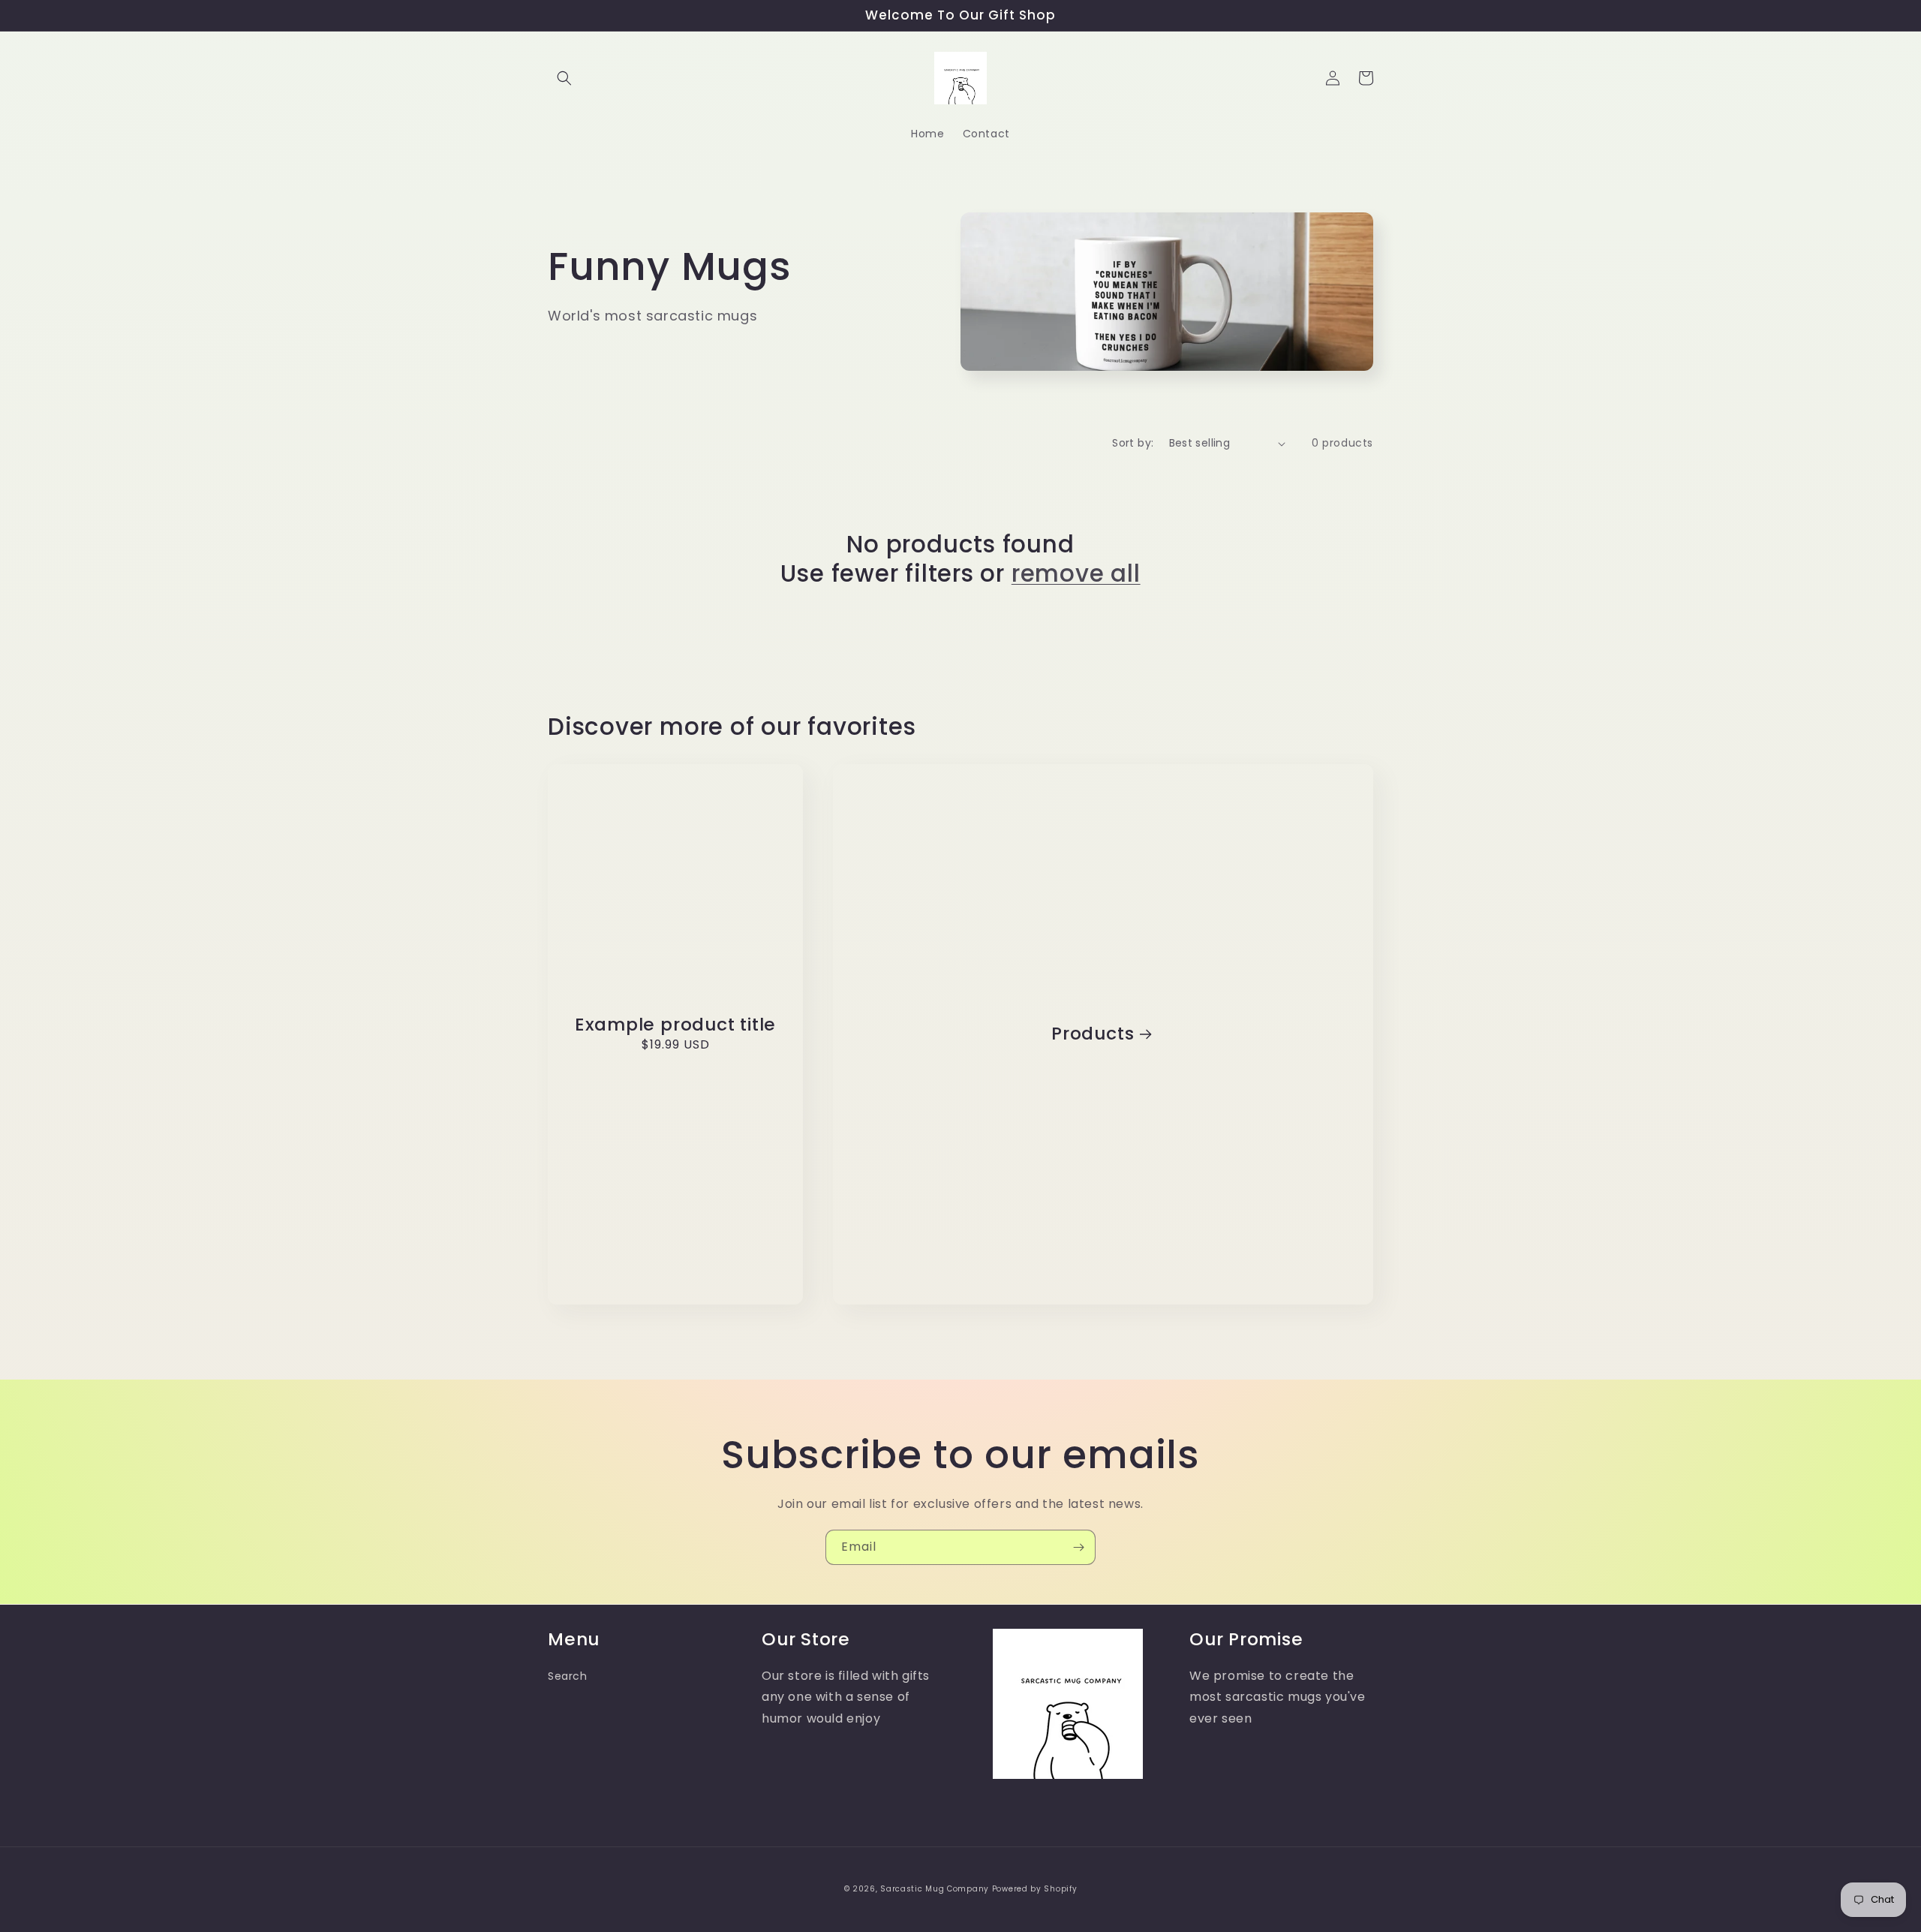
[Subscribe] (1078, 1547)
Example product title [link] (675, 1025)
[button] (564, 78)
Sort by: (1133, 443)
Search (568, 1676)
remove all (1076, 573)
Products (1093, 1034)
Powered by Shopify (1035, 1889)
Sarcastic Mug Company (935, 1889)
